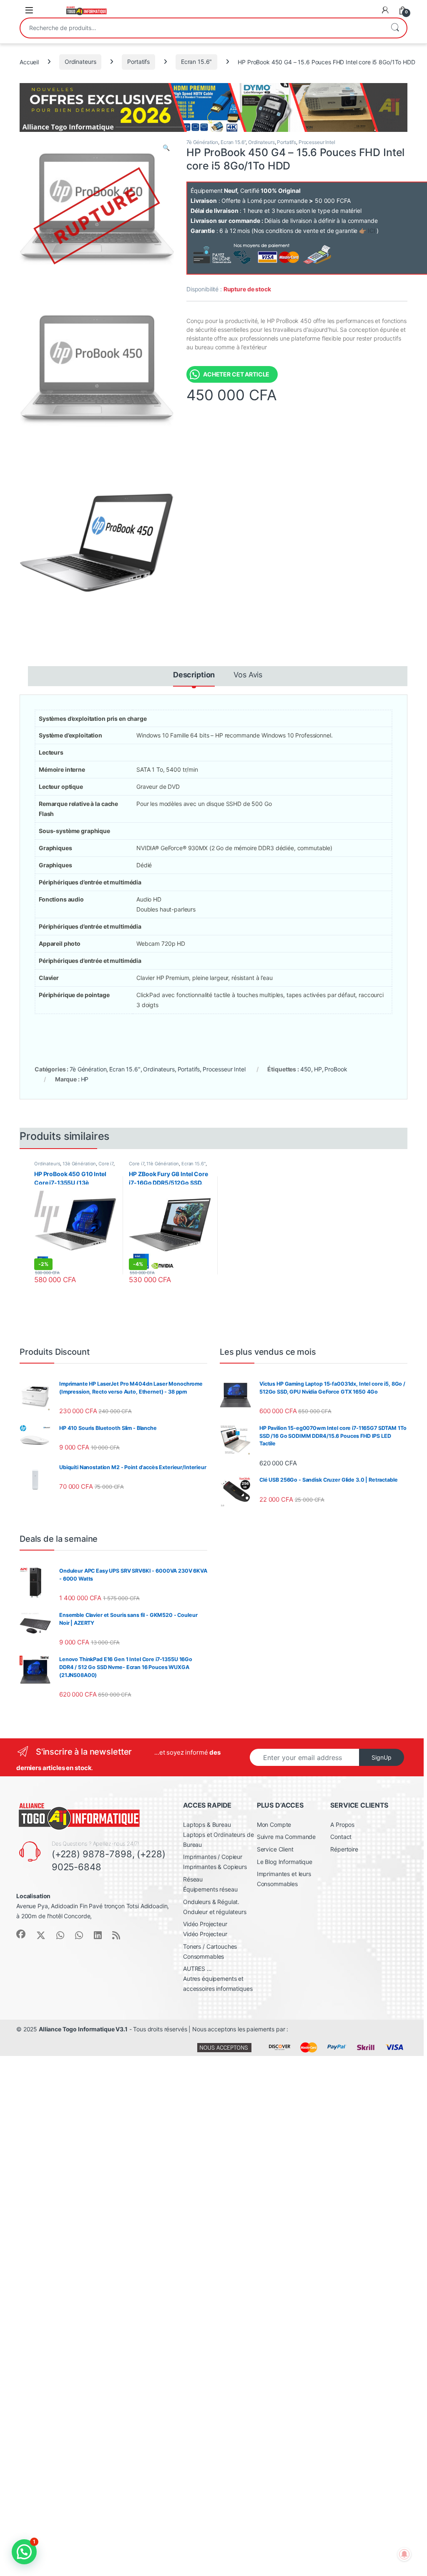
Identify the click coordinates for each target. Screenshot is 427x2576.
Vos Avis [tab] (248, 675)
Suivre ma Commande (286, 1837)
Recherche (395, 28)
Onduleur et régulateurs (215, 1912)
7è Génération (202, 142)
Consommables (203, 1956)
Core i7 (106, 1164)
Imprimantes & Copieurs (215, 1867)
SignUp (382, 1757)
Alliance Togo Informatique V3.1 (83, 2029)
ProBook (336, 1069)
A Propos (342, 1825)
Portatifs (138, 62)
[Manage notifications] (404, 2554)
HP (318, 1069)
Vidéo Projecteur (205, 1924)
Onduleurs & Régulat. (211, 1902)
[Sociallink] (21, 1934)
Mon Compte (274, 1825)
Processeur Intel (317, 142)
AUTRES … (197, 1969)
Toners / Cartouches (210, 1946)
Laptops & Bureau (207, 1825)
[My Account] (385, 10)
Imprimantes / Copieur (213, 1857)
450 (306, 1069)
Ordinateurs (80, 62)
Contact (341, 1837)
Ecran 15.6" (196, 62)
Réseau (193, 1879)
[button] (166, 148)
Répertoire (344, 1849)
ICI (372, 231)
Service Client (275, 1849)
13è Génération (79, 1164)
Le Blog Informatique (285, 1862)
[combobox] (202, 28)
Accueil (29, 62)
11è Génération (163, 1164)
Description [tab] (194, 675)
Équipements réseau (210, 1889)
